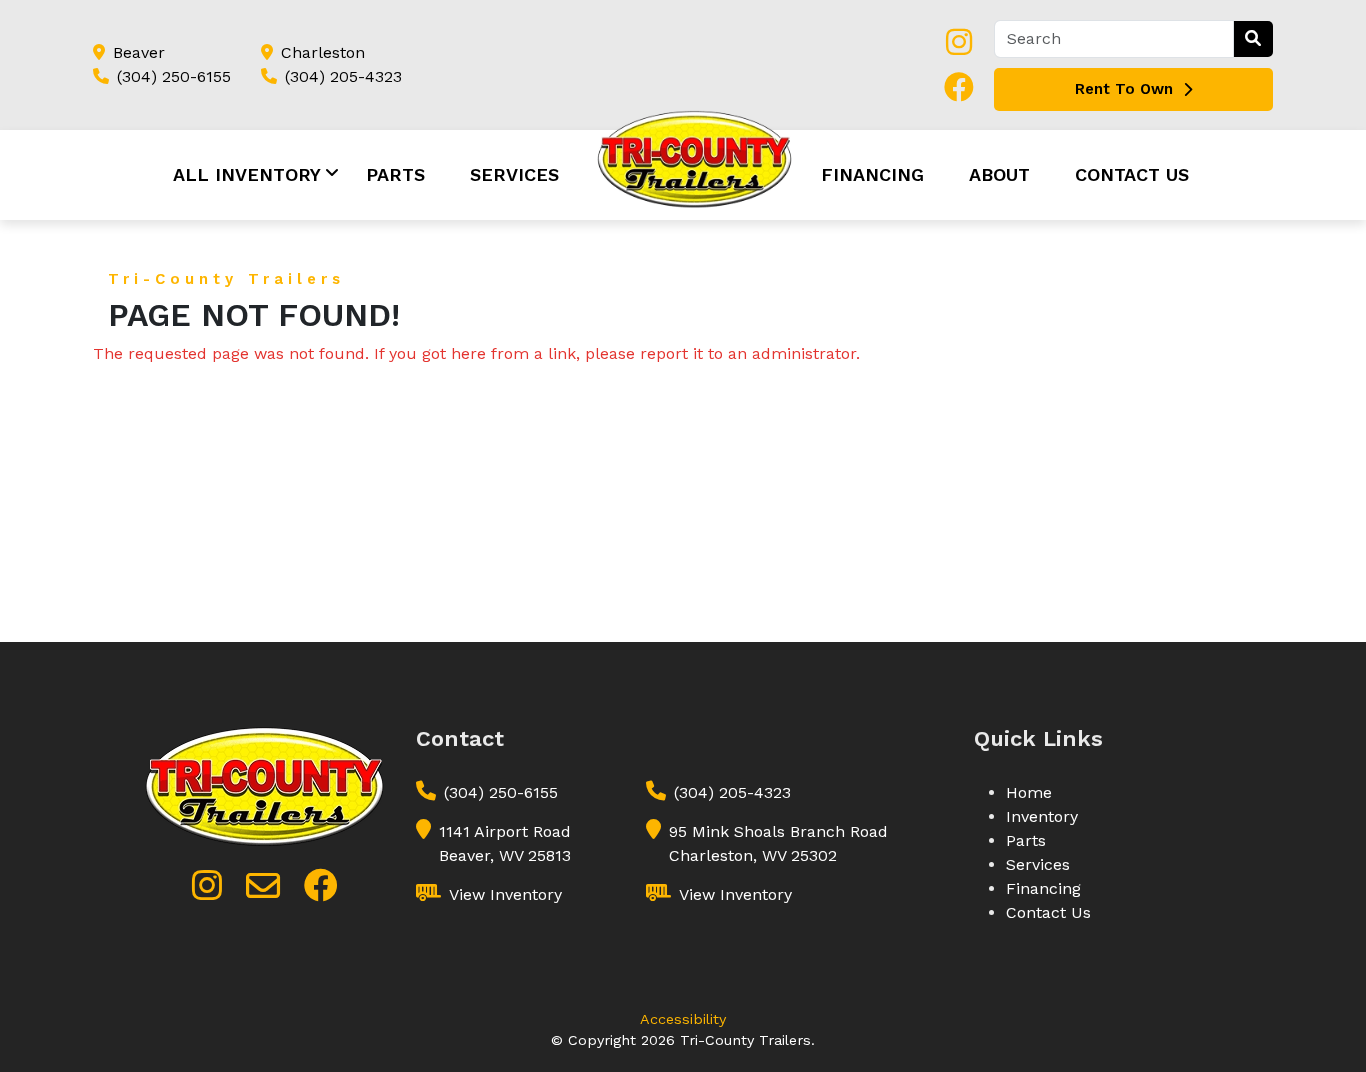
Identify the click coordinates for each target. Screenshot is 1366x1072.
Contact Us (1132, 174)
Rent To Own (1124, 89)
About (999, 174)
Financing (872, 174)
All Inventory (247, 174)
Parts (395, 174)
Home (1029, 792)
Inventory (1042, 816)
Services (514, 174)
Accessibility (683, 1019)
